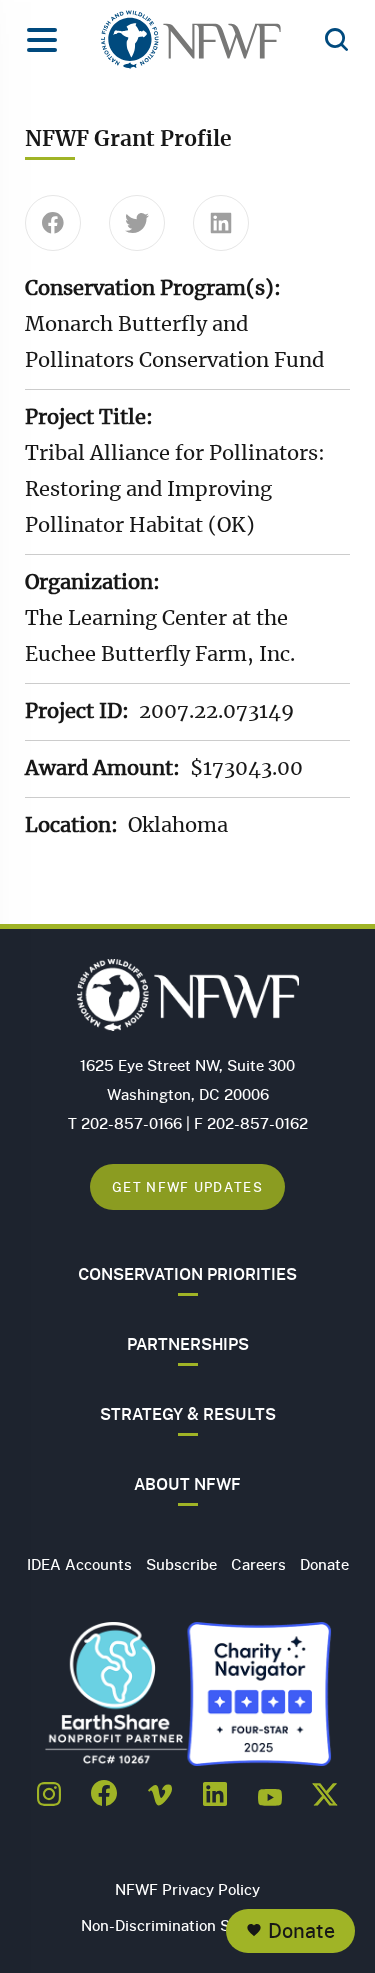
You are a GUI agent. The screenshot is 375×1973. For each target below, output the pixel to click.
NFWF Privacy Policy (187, 1889)
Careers (258, 1564)
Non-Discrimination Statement (187, 1925)
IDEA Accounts (79, 1564)
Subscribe (181, 1564)
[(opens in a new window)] (49, 1788)
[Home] (191, 45)
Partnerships (188, 1344)
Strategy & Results (188, 1414)
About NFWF (187, 1484)
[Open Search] (336, 41)
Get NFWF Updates (187, 1186)
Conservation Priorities (187, 1274)
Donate (301, 1930)
